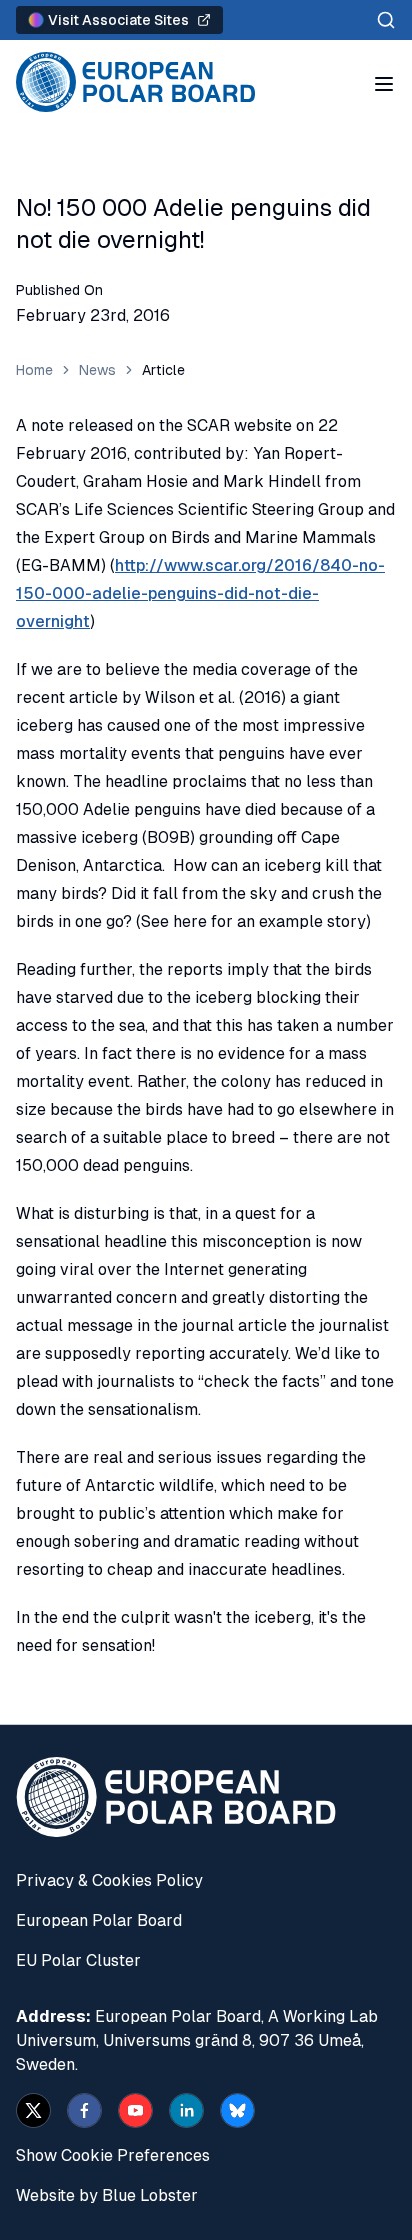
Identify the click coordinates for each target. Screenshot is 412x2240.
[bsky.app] (237, 2110)
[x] (33, 2110)
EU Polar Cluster (78, 1960)
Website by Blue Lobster (107, 2195)
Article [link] (163, 370)
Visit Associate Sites (118, 20)
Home (34, 370)
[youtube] (135, 2110)
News (97, 370)
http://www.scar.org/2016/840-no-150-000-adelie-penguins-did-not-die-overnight (200, 593)
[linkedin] (186, 2110)
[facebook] (84, 2110)
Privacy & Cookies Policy (109, 1880)
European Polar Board (99, 1920)
